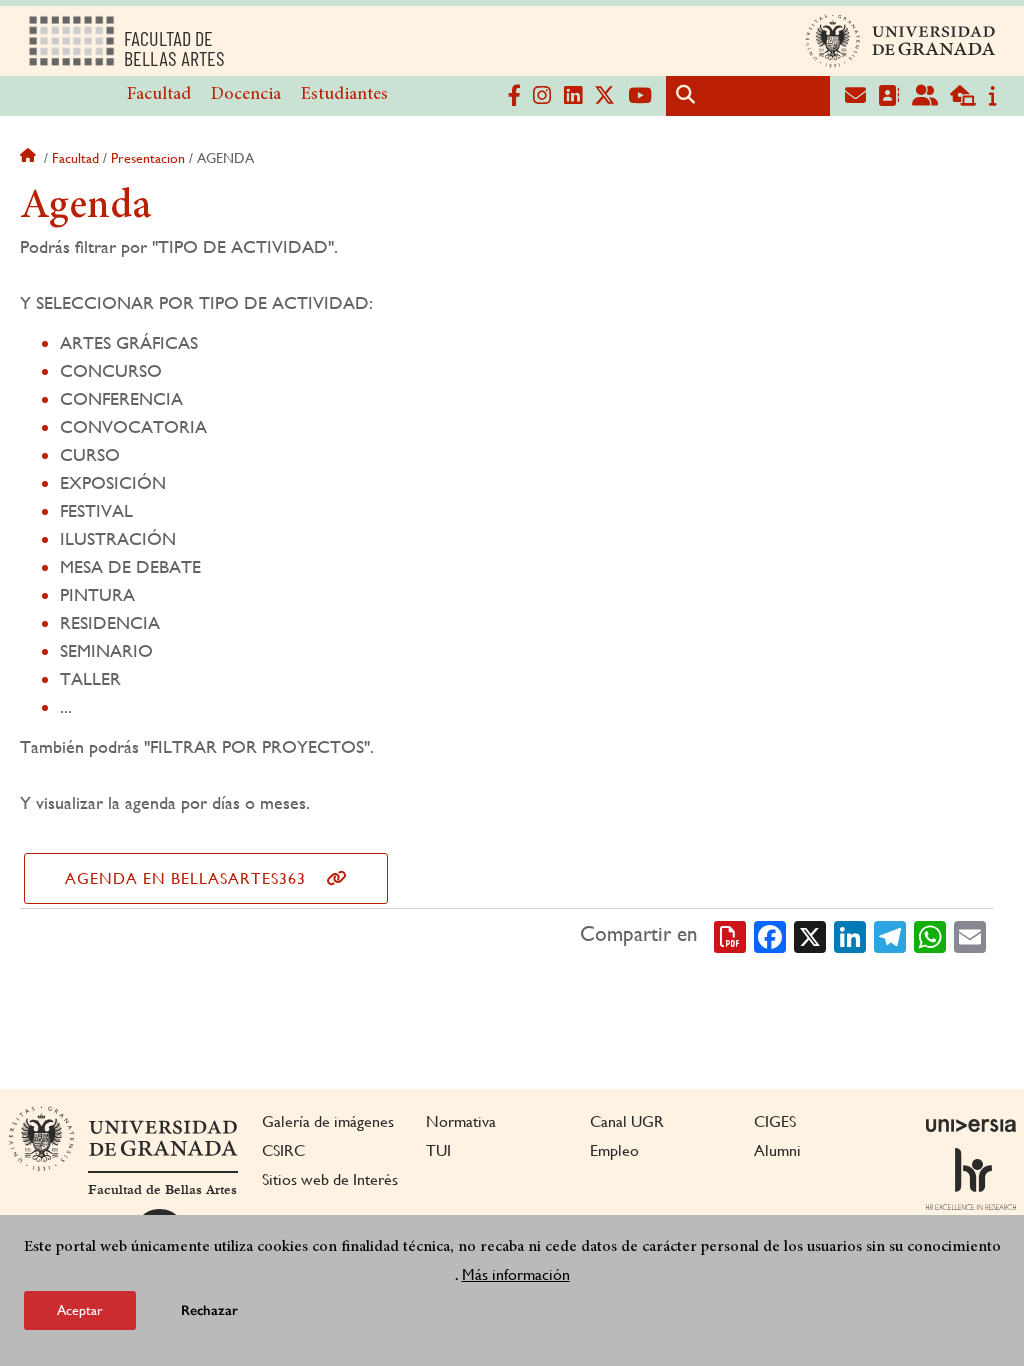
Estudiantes (344, 95)
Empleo (614, 1150)
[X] (810, 935)
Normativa (461, 1121)
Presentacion (148, 158)
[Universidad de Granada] (901, 41)
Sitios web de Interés (330, 1179)
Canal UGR (627, 1121)
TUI (438, 1150)
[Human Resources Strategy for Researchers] (971, 1179)
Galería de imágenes (328, 1121)
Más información (516, 1274)
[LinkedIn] (850, 935)
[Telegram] (890, 935)
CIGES (775, 1121)
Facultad (159, 95)
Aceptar (80, 1310)
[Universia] (971, 1125)
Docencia (246, 95)
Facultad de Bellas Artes (162, 1190)
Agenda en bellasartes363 (185, 878)
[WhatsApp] (930, 935)
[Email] (970, 935)
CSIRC (283, 1150)
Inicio (30, 158)
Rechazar (209, 1310)
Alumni (777, 1150)
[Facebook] (770, 935)
